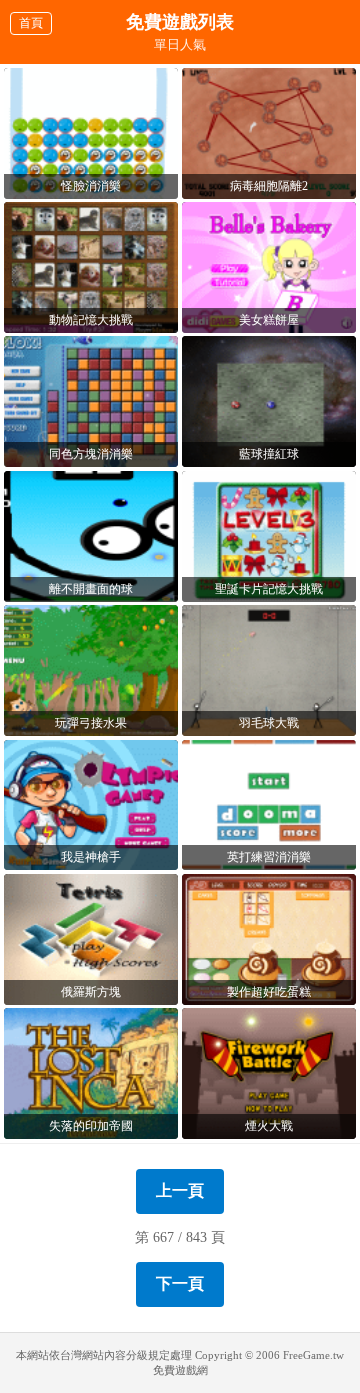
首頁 (31, 23)
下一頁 (180, 1283)
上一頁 (180, 1190)
